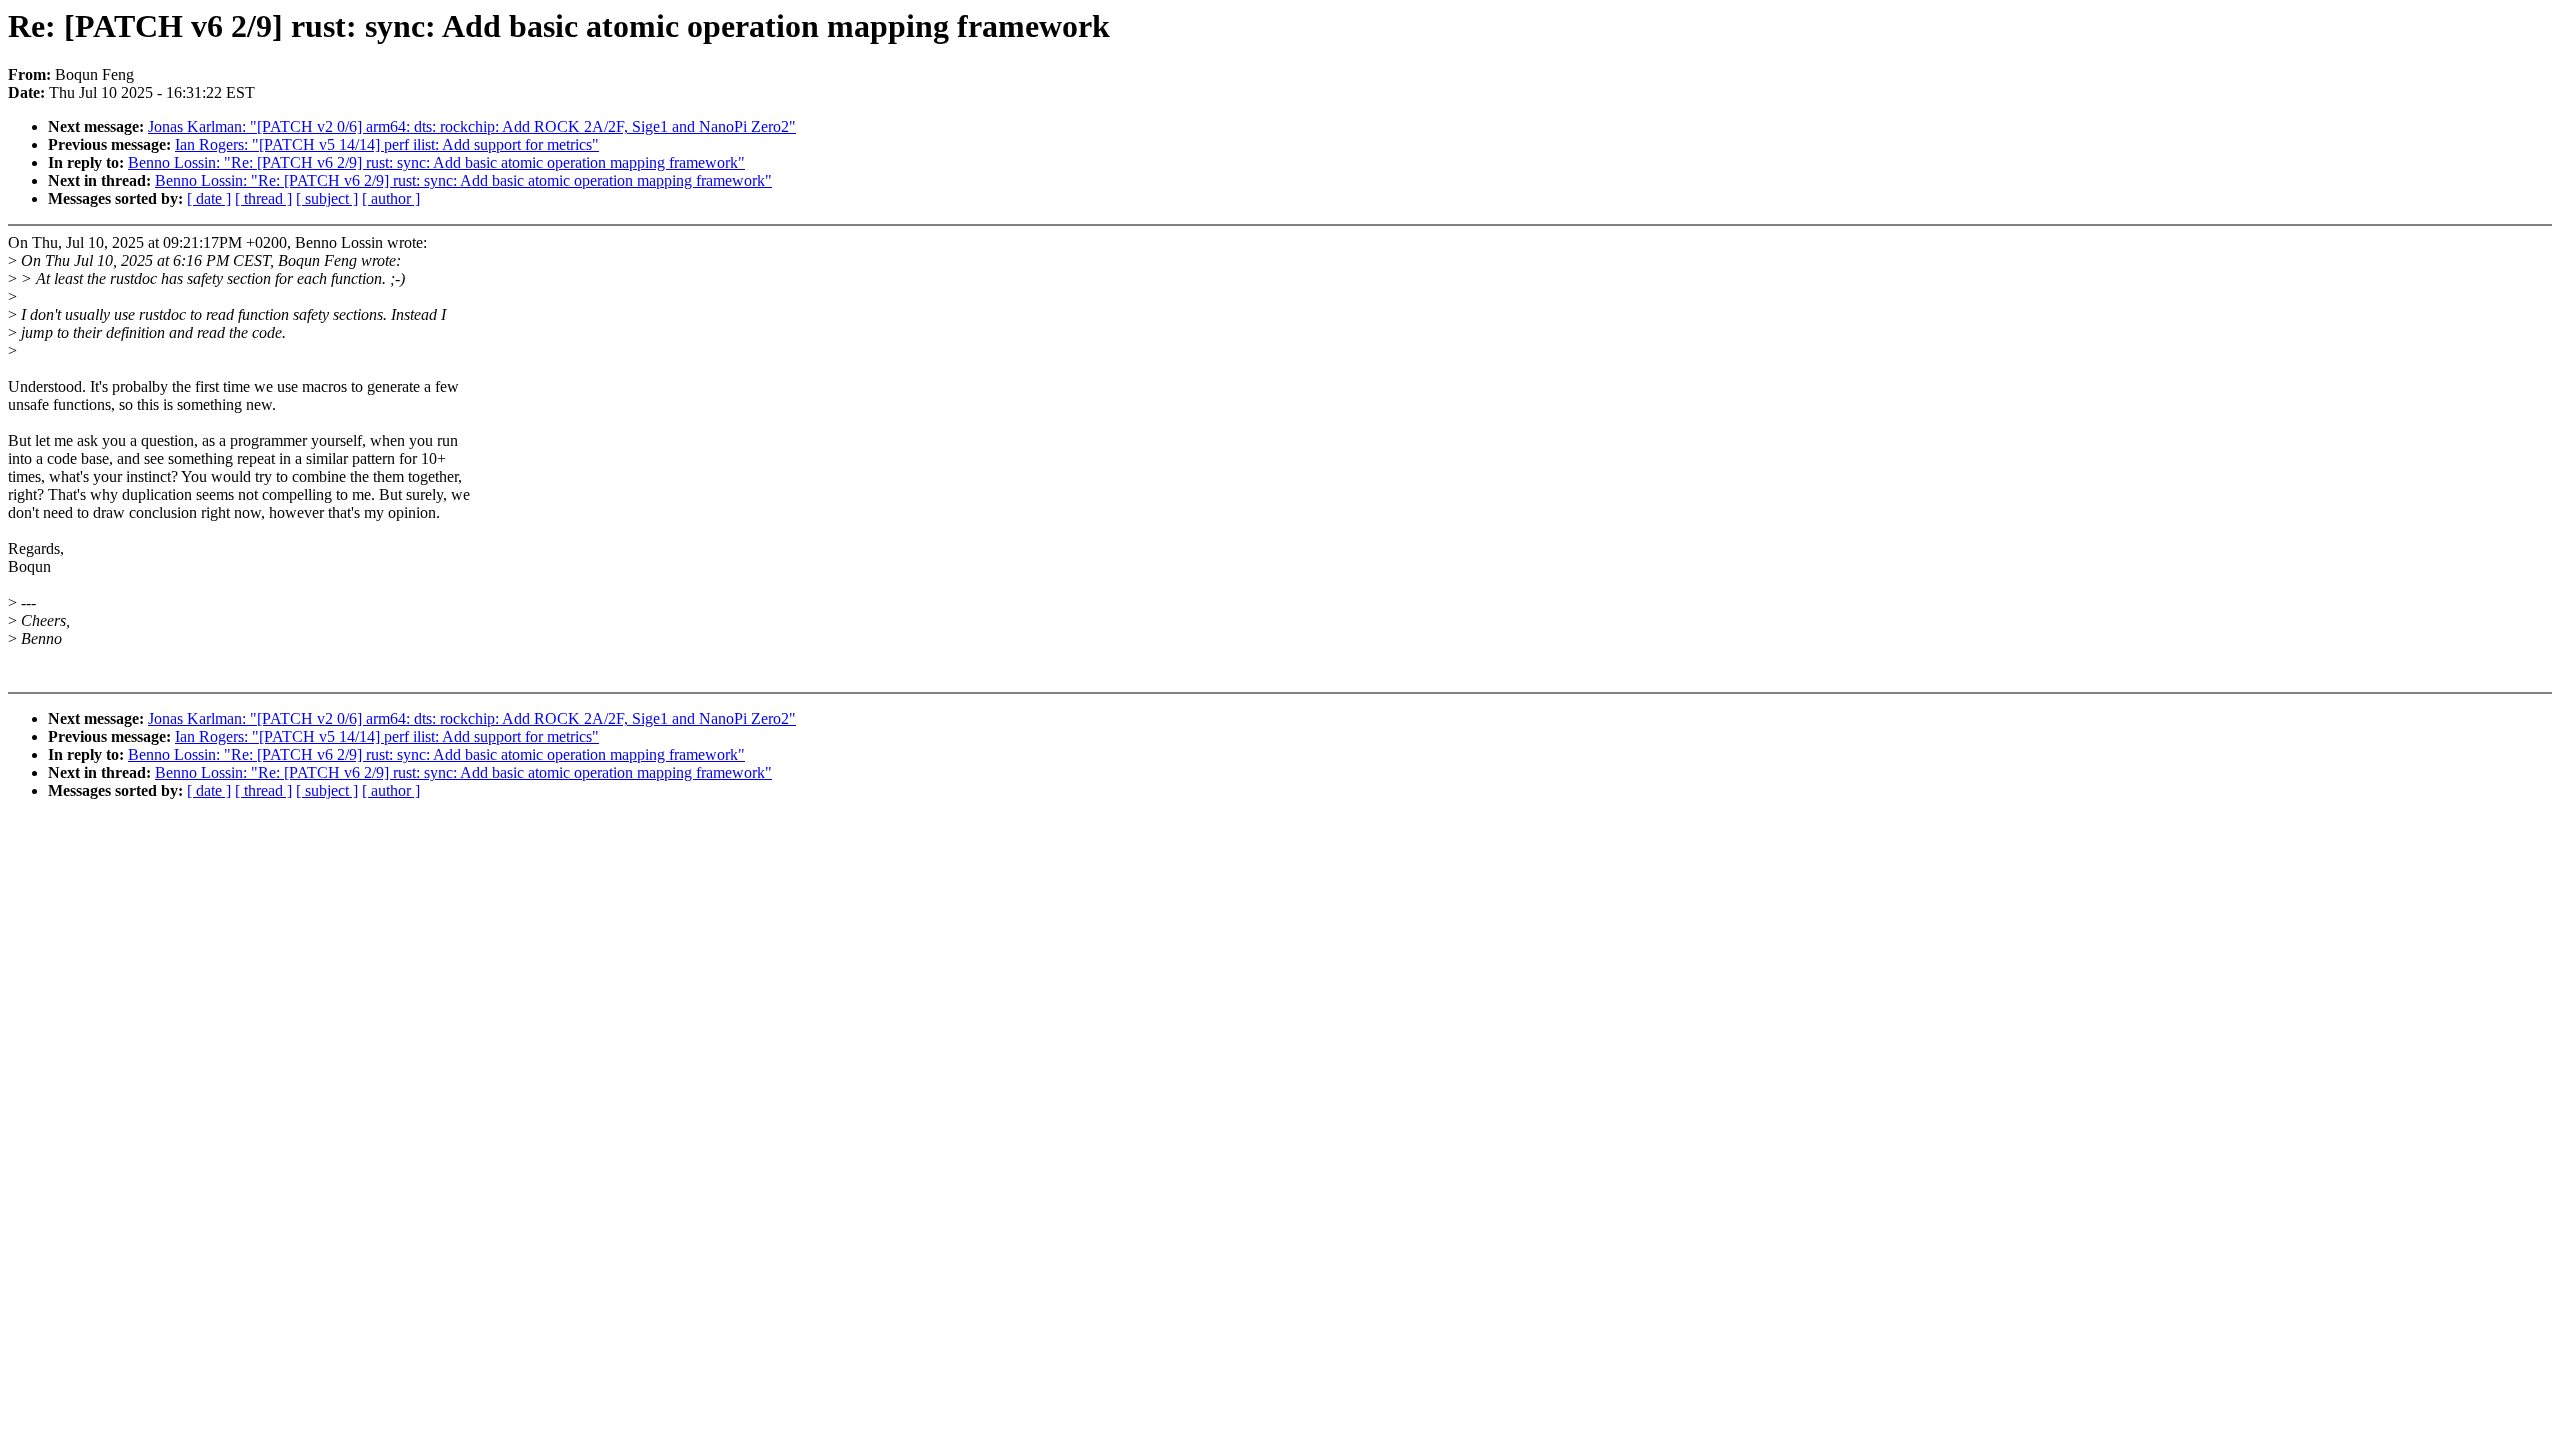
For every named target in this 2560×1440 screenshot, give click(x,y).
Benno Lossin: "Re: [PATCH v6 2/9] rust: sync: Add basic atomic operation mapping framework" (436, 162)
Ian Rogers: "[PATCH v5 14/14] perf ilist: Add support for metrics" (387, 144)
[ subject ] (327, 198)
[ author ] (391, 198)
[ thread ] (263, 198)
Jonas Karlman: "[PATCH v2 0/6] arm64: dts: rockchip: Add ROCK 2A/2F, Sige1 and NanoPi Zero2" (472, 126)
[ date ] (209, 198)
